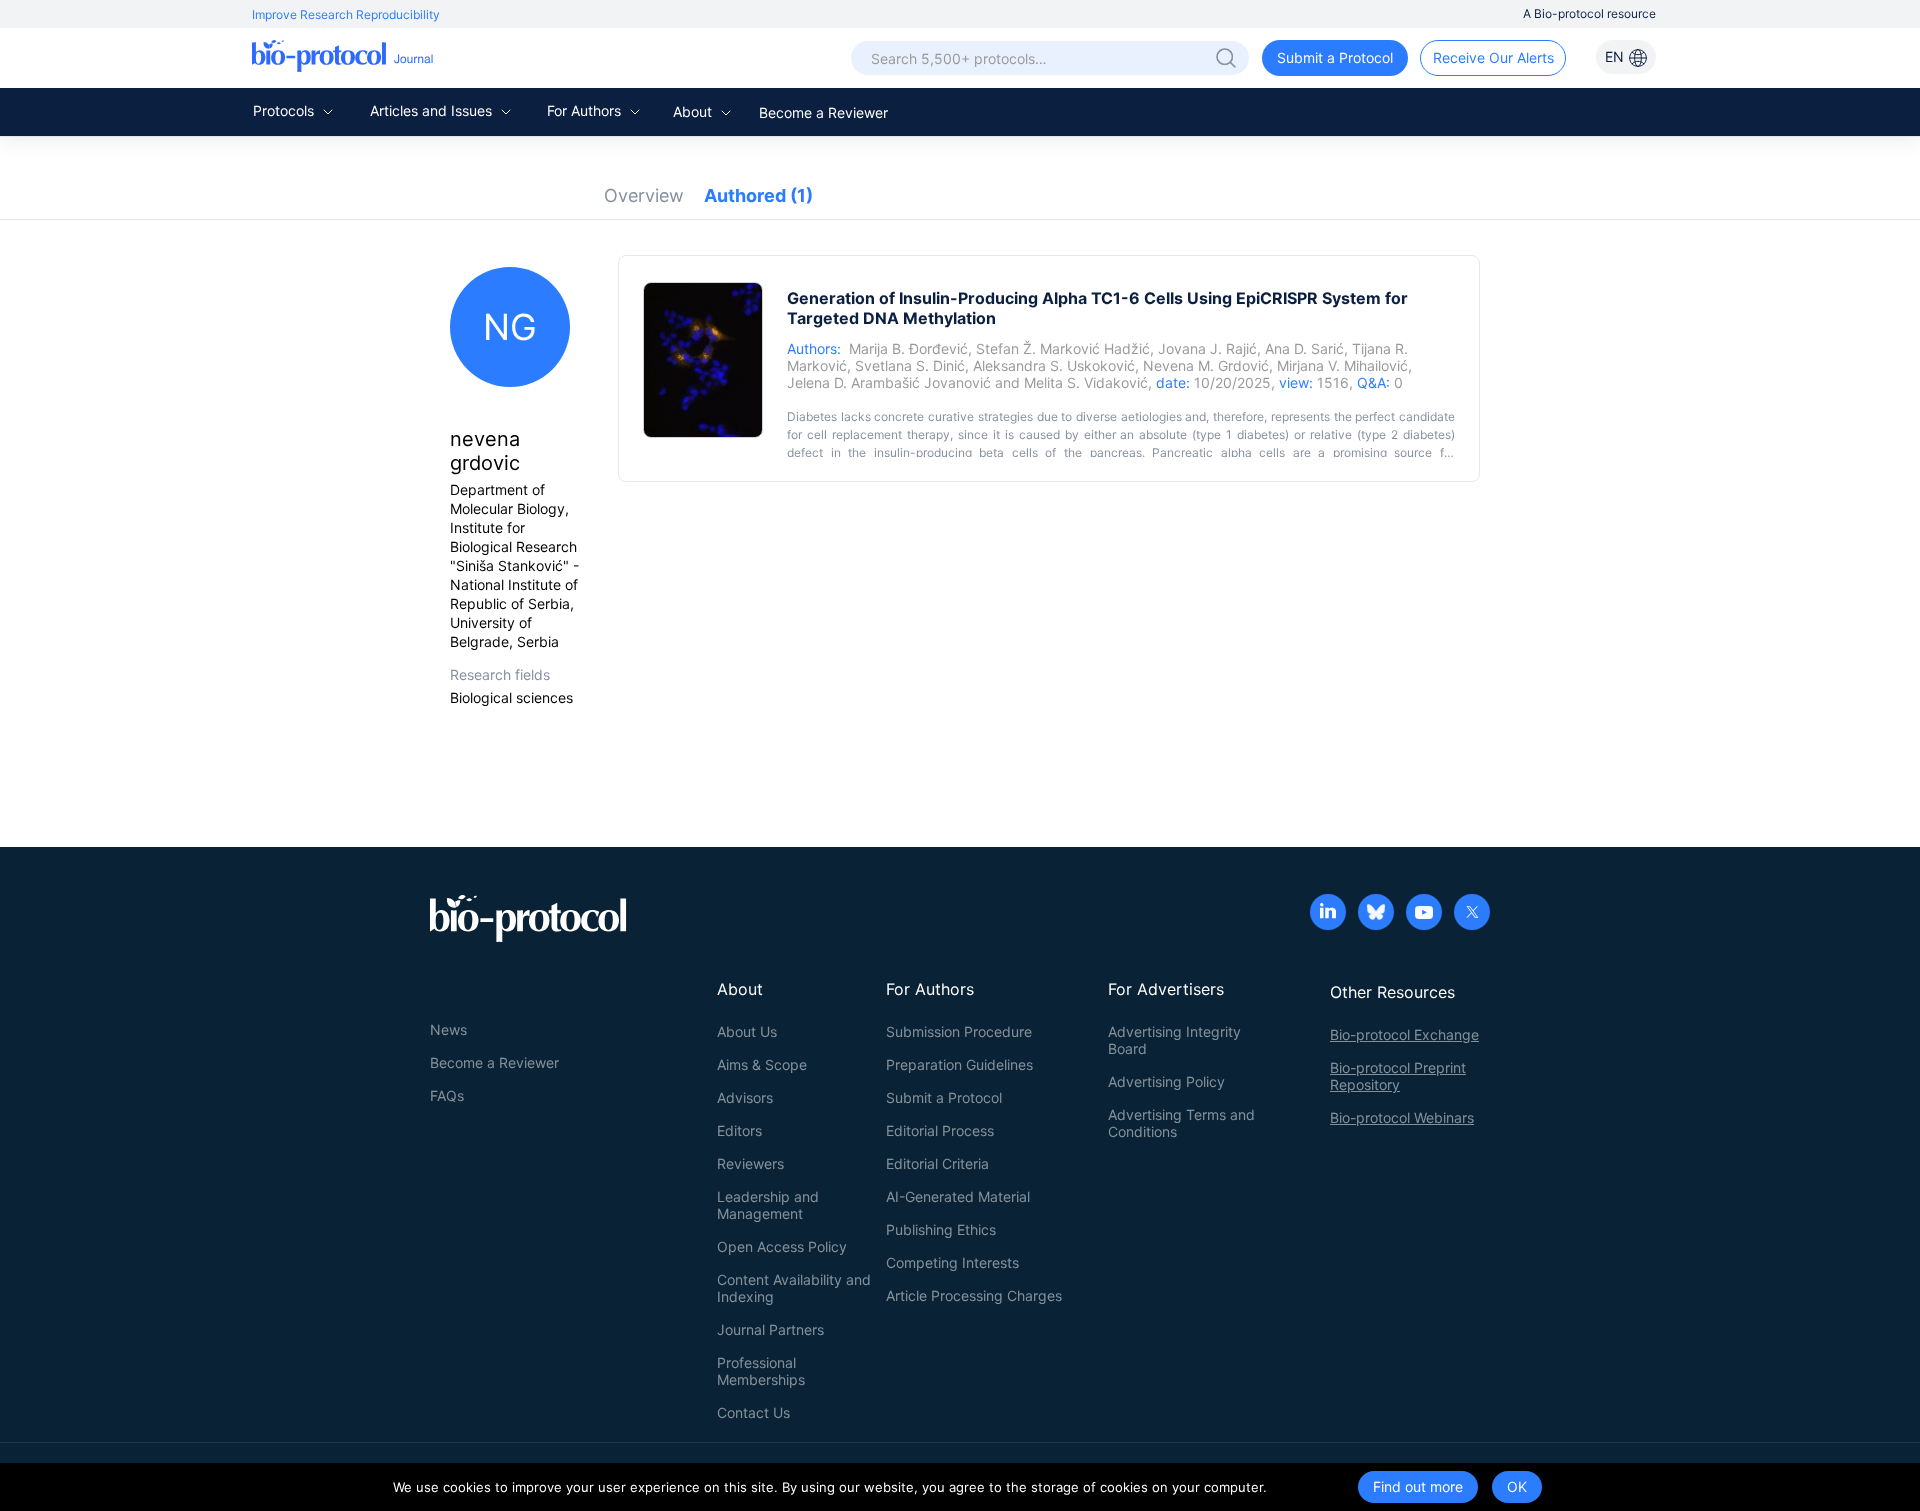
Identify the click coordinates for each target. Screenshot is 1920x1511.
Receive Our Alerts (1493, 57)
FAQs (447, 1095)
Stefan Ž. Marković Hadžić (1063, 348)
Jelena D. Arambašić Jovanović (889, 382)
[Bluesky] (1376, 914)
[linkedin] (1328, 914)
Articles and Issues (433, 110)
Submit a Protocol (1335, 57)
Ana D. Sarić (1304, 348)
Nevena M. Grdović (1206, 365)
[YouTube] (1424, 914)
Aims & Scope (762, 1064)
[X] (1472, 914)
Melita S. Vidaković (1086, 382)
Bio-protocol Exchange (1404, 1034)
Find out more (1418, 1486)
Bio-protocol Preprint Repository (1398, 1076)
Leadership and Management (768, 1205)
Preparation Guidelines (959, 1064)
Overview (644, 195)
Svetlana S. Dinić (910, 365)
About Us (747, 1031)
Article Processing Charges (974, 1295)
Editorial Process (940, 1130)
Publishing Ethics (941, 1229)
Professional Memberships (761, 1371)
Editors (739, 1130)
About (694, 111)
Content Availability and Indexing (794, 1288)
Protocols (285, 110)
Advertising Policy (1166, 1081)
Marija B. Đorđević (908, 348)
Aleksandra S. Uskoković (1054, 365)
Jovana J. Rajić (1207, 348)
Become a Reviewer (823, 112)
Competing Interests (952, 1262)
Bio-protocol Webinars (1402, 1117)
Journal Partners (770, 1329)
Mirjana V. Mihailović (1342, 365)
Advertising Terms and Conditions (1181, 1123)
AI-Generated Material (958, 1196)
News (448, 1029)
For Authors (586, 110)
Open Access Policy (782, 1246)
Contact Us (753, 1412)
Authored (758, 195)
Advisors (745, 1097)
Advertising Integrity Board (1174, 1040)
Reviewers (750, 1163)
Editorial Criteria (937, 1163)
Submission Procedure (959, 1031)
